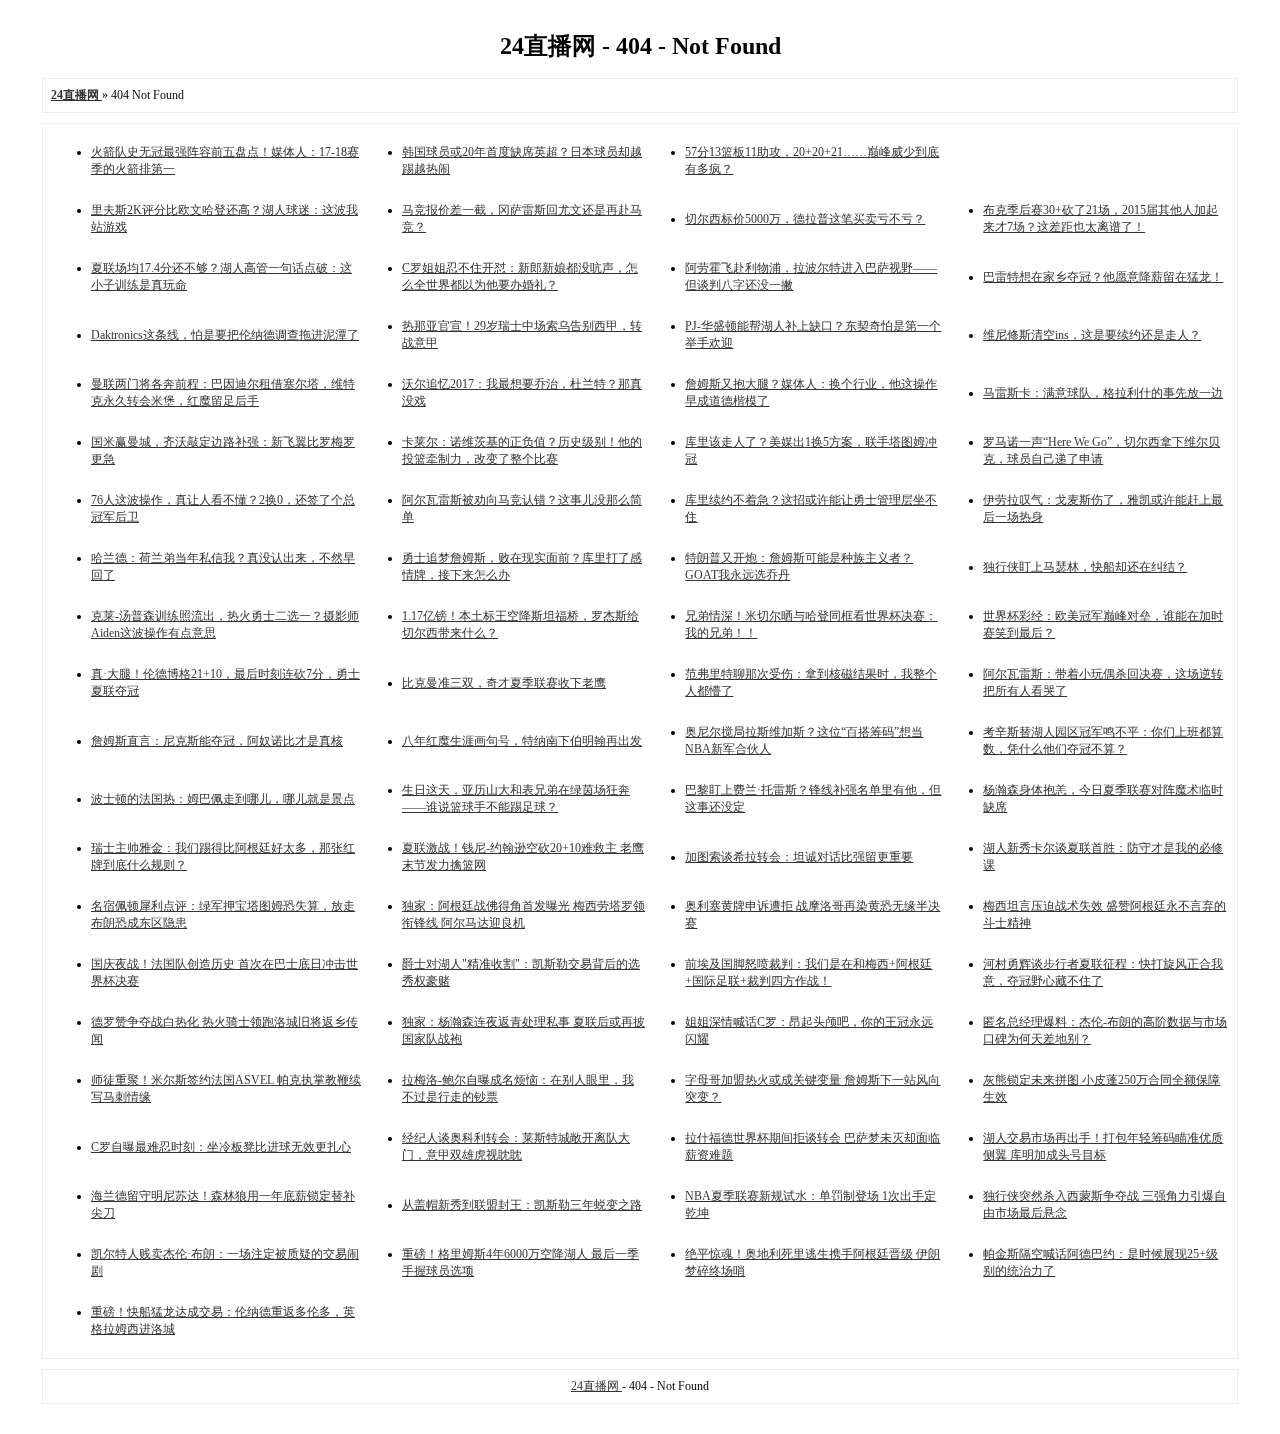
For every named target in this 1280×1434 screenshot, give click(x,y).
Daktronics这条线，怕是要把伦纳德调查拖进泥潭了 (225, 335)
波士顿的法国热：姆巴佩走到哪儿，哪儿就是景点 (223, 799)
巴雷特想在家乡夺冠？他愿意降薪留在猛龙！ (1103, 277)
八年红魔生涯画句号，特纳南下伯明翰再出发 (522, 741)
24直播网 (596, 1386)
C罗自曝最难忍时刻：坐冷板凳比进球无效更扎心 (221, 1147)
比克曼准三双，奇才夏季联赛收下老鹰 (504, 683)
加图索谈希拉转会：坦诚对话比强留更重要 (799, 857)
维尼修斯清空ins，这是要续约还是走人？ (1092, 335)
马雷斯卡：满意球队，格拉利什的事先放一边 (1103, 393)
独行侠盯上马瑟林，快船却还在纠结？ (1085, 567)
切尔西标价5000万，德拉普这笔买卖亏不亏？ (805, 219)
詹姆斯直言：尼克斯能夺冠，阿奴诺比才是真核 (217, 741)
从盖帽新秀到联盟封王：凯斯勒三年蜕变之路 (522, 1205)
